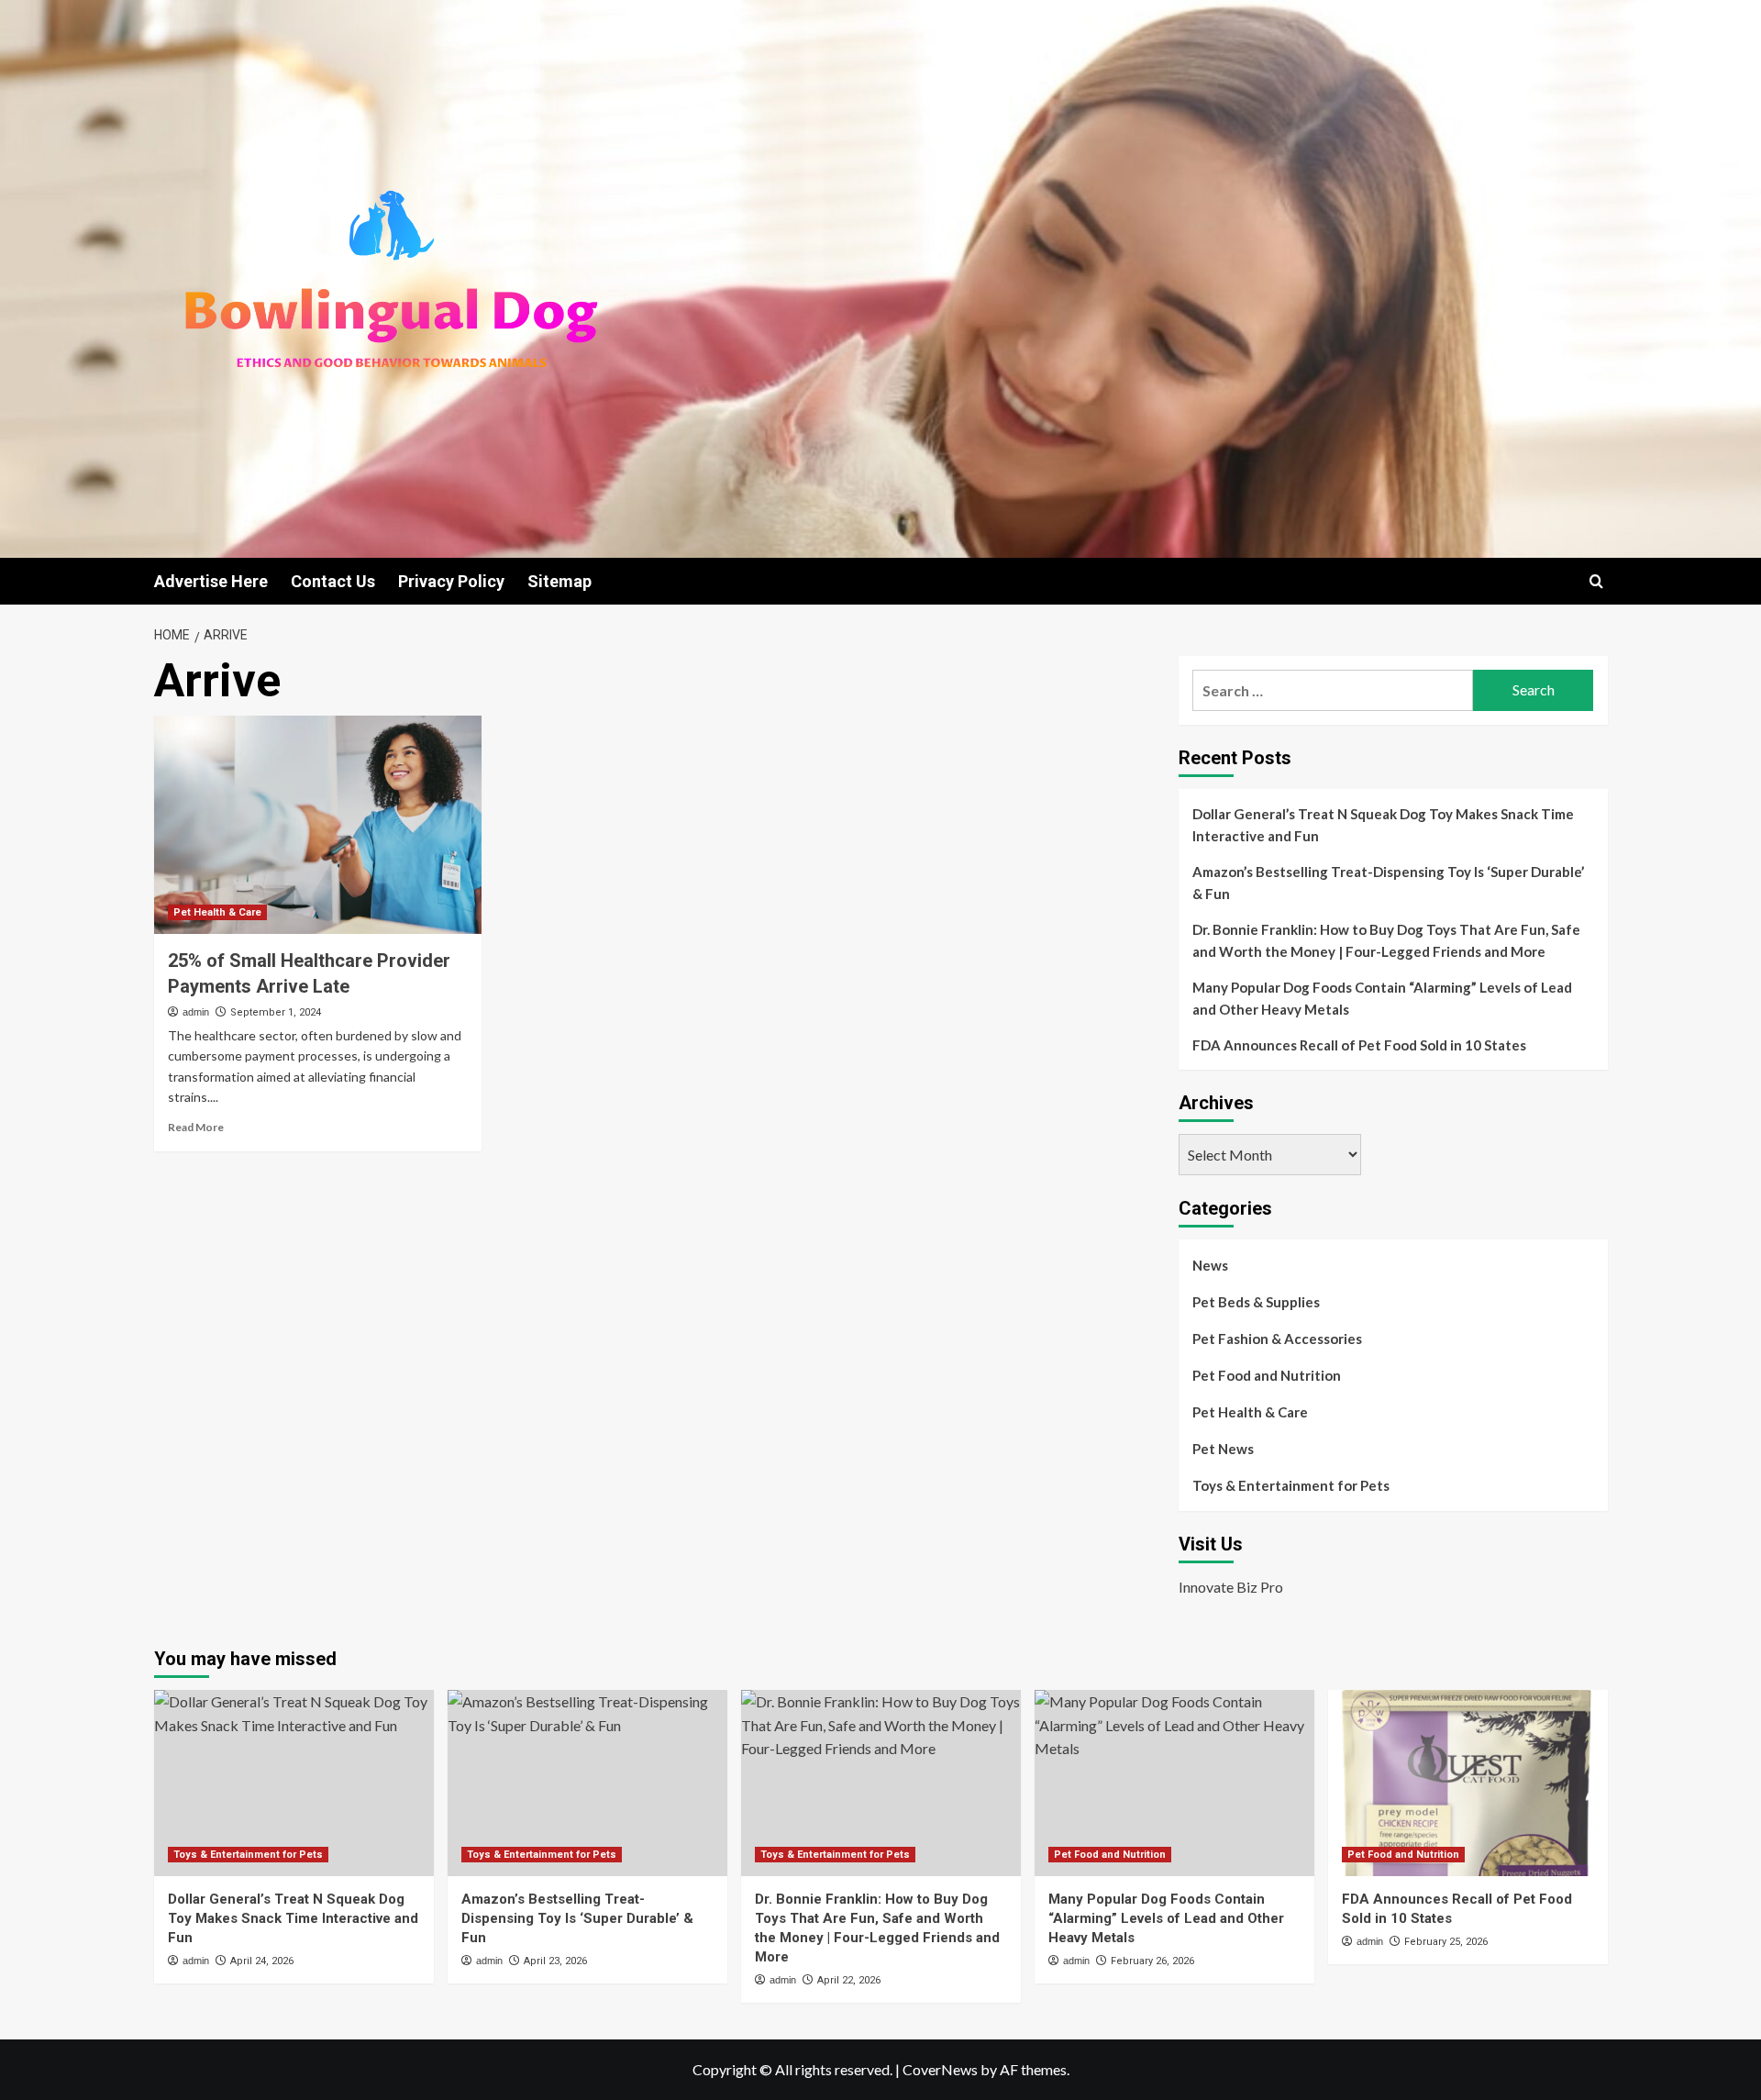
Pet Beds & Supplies (1256, 1302)
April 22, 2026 (849, 1980)
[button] (1596, 581)
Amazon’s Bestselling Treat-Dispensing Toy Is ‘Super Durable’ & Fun (1388, 883)
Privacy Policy (451, 581)
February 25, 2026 (1446, 1942)
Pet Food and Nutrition (1267, 1375)
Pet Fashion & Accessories (1277, 1339)
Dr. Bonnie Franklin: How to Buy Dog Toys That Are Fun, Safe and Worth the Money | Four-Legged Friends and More (1386, 940)
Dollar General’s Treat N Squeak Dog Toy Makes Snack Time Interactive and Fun (1383, 825)
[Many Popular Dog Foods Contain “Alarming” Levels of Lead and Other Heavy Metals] (1174, 1783)
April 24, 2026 (262, 1961)
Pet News (1223, 1449)
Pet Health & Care (217, 912)
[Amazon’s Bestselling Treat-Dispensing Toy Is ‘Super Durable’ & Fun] (587, 1783)
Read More (196, 1127)
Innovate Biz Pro (1231, 1587)
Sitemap (559, 581)
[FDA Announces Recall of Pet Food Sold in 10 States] (1468, 1783)
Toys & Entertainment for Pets (1291, 1485)
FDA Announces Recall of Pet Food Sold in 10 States (1359, 1045)
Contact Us (333, 581)
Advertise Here (211, 581)
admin (196, 1012)
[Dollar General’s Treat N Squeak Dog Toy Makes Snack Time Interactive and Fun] (294, 1783)
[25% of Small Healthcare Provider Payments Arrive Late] (318, 825)
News (1210, 1265)
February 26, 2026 (1152, 1961)
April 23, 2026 (555, 1961)
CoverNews (940, 2069)
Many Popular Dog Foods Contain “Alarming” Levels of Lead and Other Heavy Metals (1382, 998)
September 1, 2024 (276, 1012)
